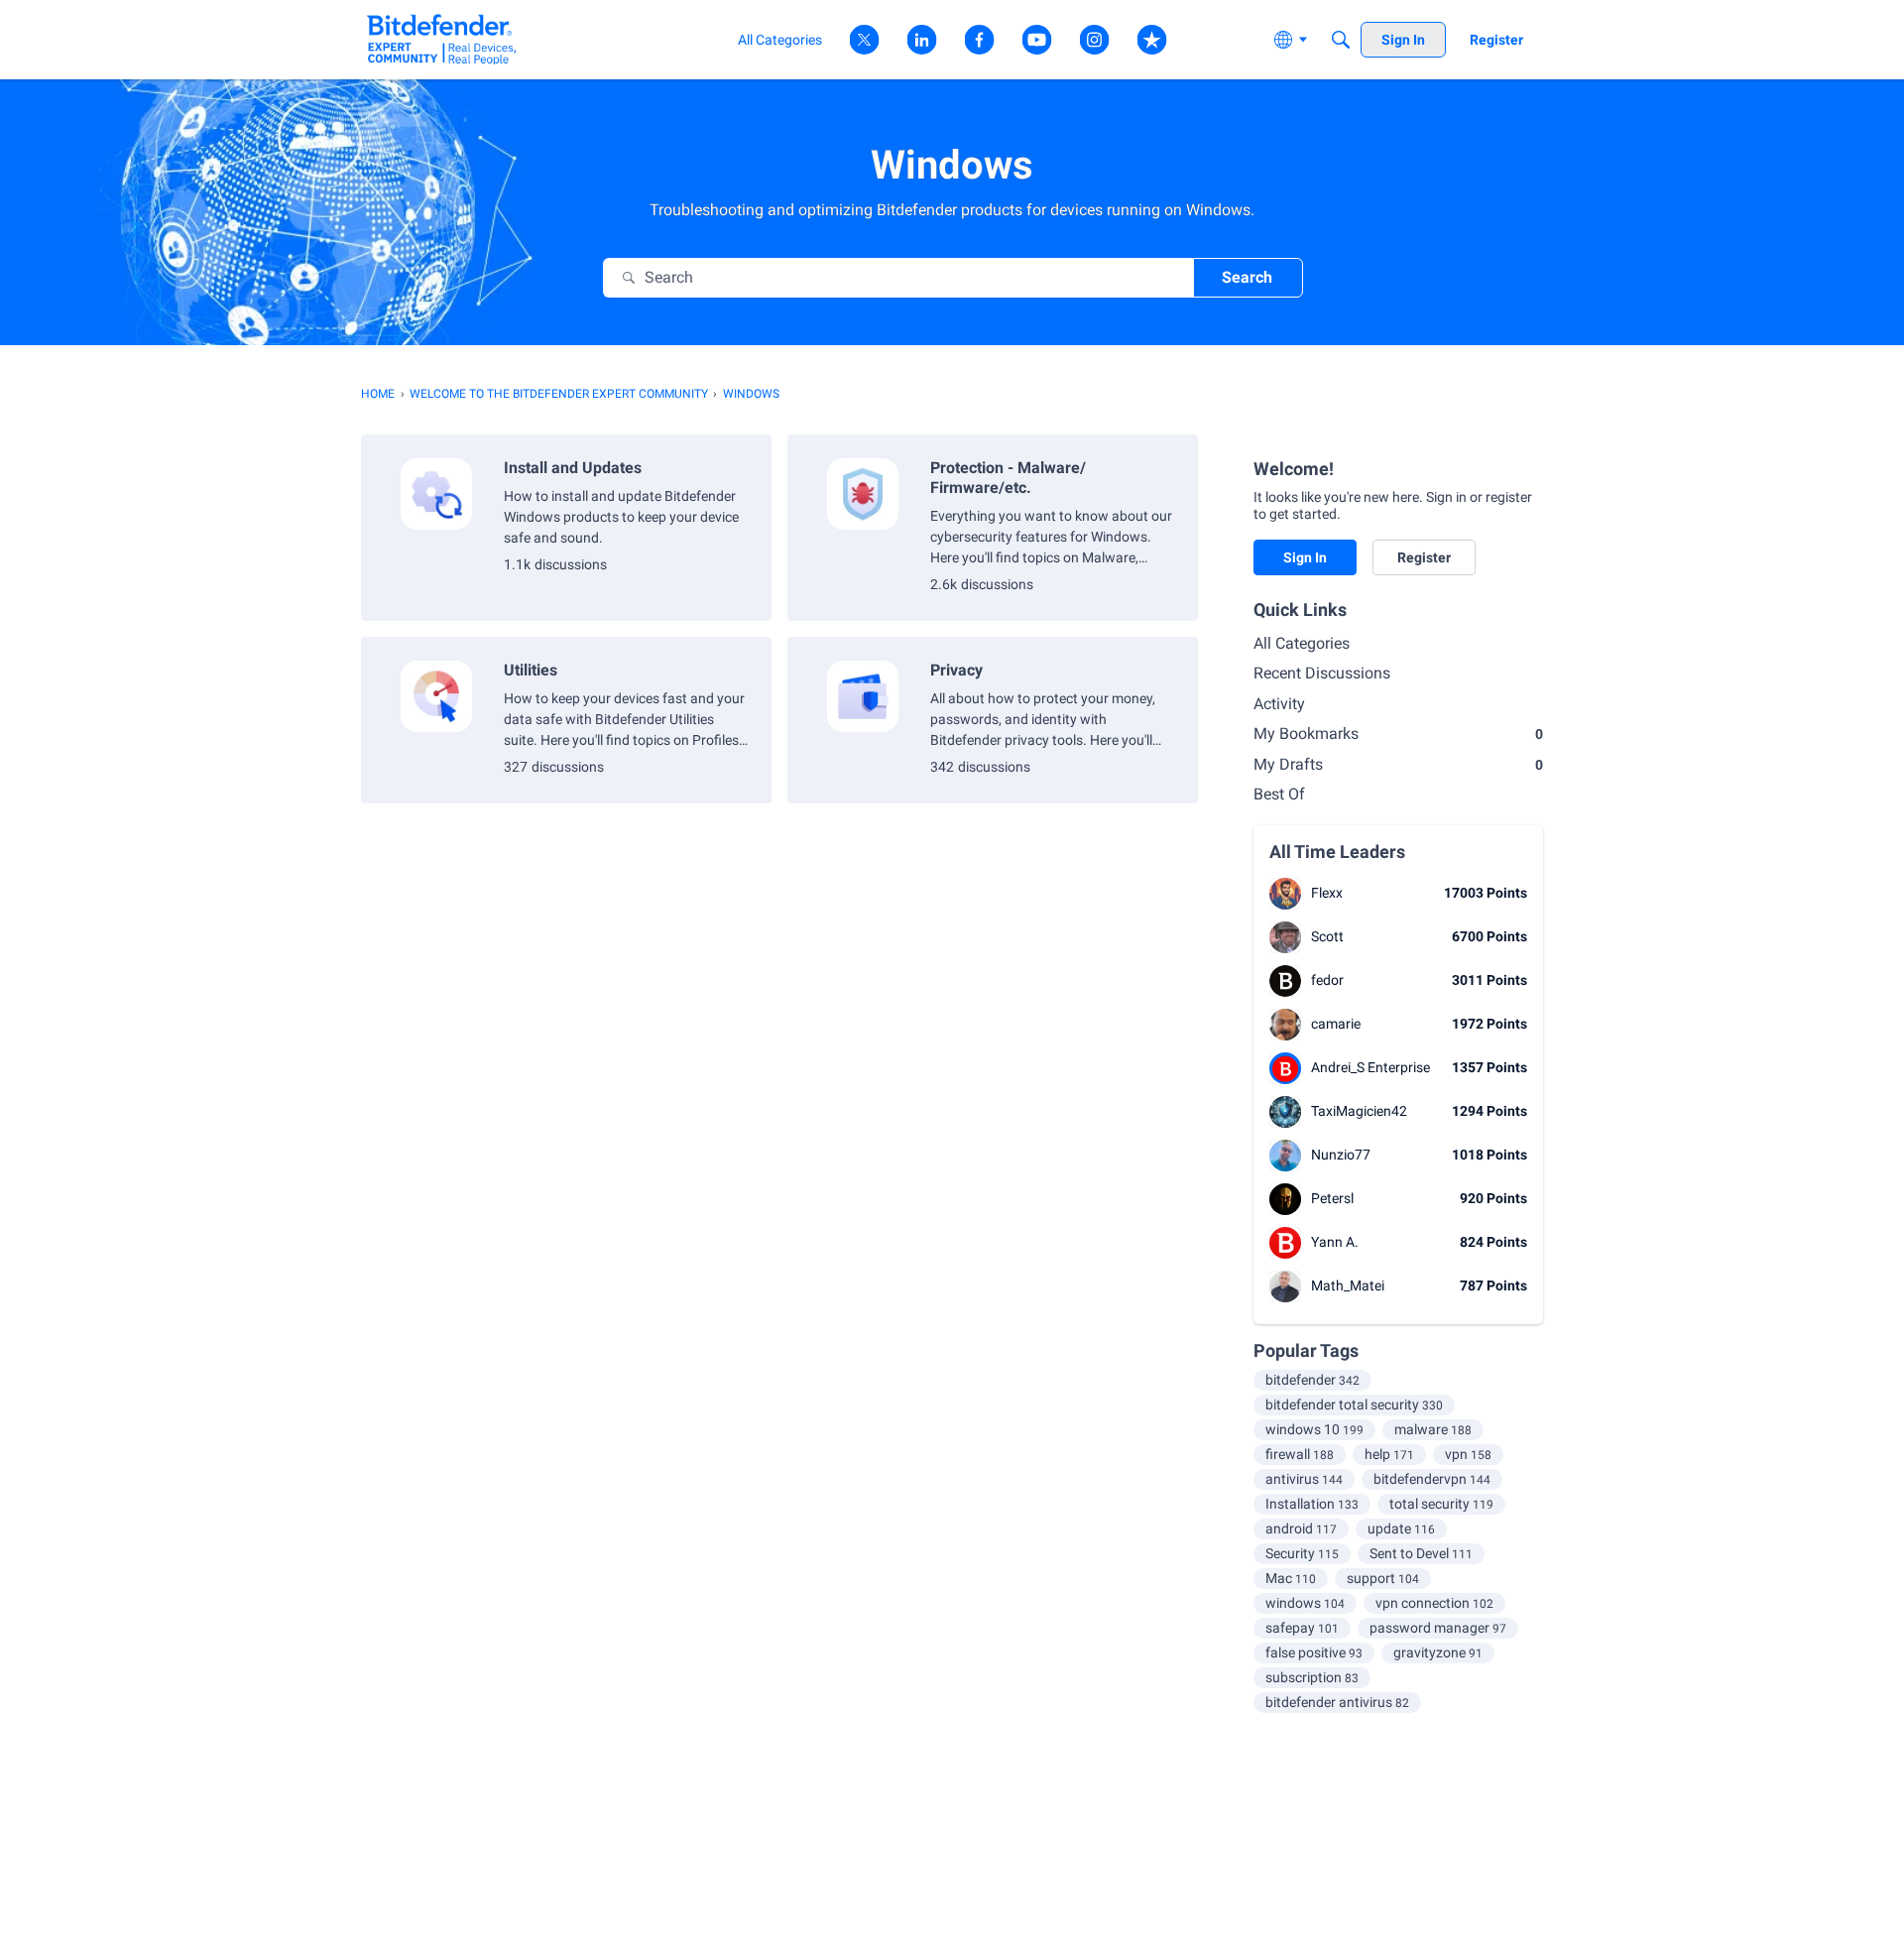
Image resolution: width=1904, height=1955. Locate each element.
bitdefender (1312, 1380)
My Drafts (1398, 764)
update (1401, 1528)
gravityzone (1438, 1652)
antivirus (1304, 1479)
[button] (1285, 894)
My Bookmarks (1398, 733)
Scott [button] (1327, 936)
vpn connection (1434, 1603)
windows (1305, 1603)
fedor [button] (1327, 980)
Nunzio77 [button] (1341, 1155)
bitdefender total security (1354, 1405)
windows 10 (1314, 1429)
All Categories (1302, 643)
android (1301, 1528)
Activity (1279, 704)
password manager (1438, 1628)
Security (1302, 1553)
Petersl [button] (1332, 1198)
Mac (1291, 1578)
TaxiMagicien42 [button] (1359, 1111)
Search (1247, 277)
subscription (1312, 1677)
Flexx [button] (1327, 893)
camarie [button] (1336, 1024)
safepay (1302, 1628)
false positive (1314, 1652)
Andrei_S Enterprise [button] (1370, 1067)
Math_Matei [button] (1348, 1285)
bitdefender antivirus (1337, 1702)
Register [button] (1424, 557)
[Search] (1341, 40)
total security (1441, 1504)
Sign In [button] (1305, 557)
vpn (1468, 1454)
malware (1433, 1429)
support (1383, 1578)
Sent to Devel (1421, 1553)
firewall (1300, 1454)
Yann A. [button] (1335, 1242)
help (1389, 1454)
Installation (1312, 1504)
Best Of (1279, 794)
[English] (442, 39)
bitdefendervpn (1432, 1479)
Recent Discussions (1322, 673)
